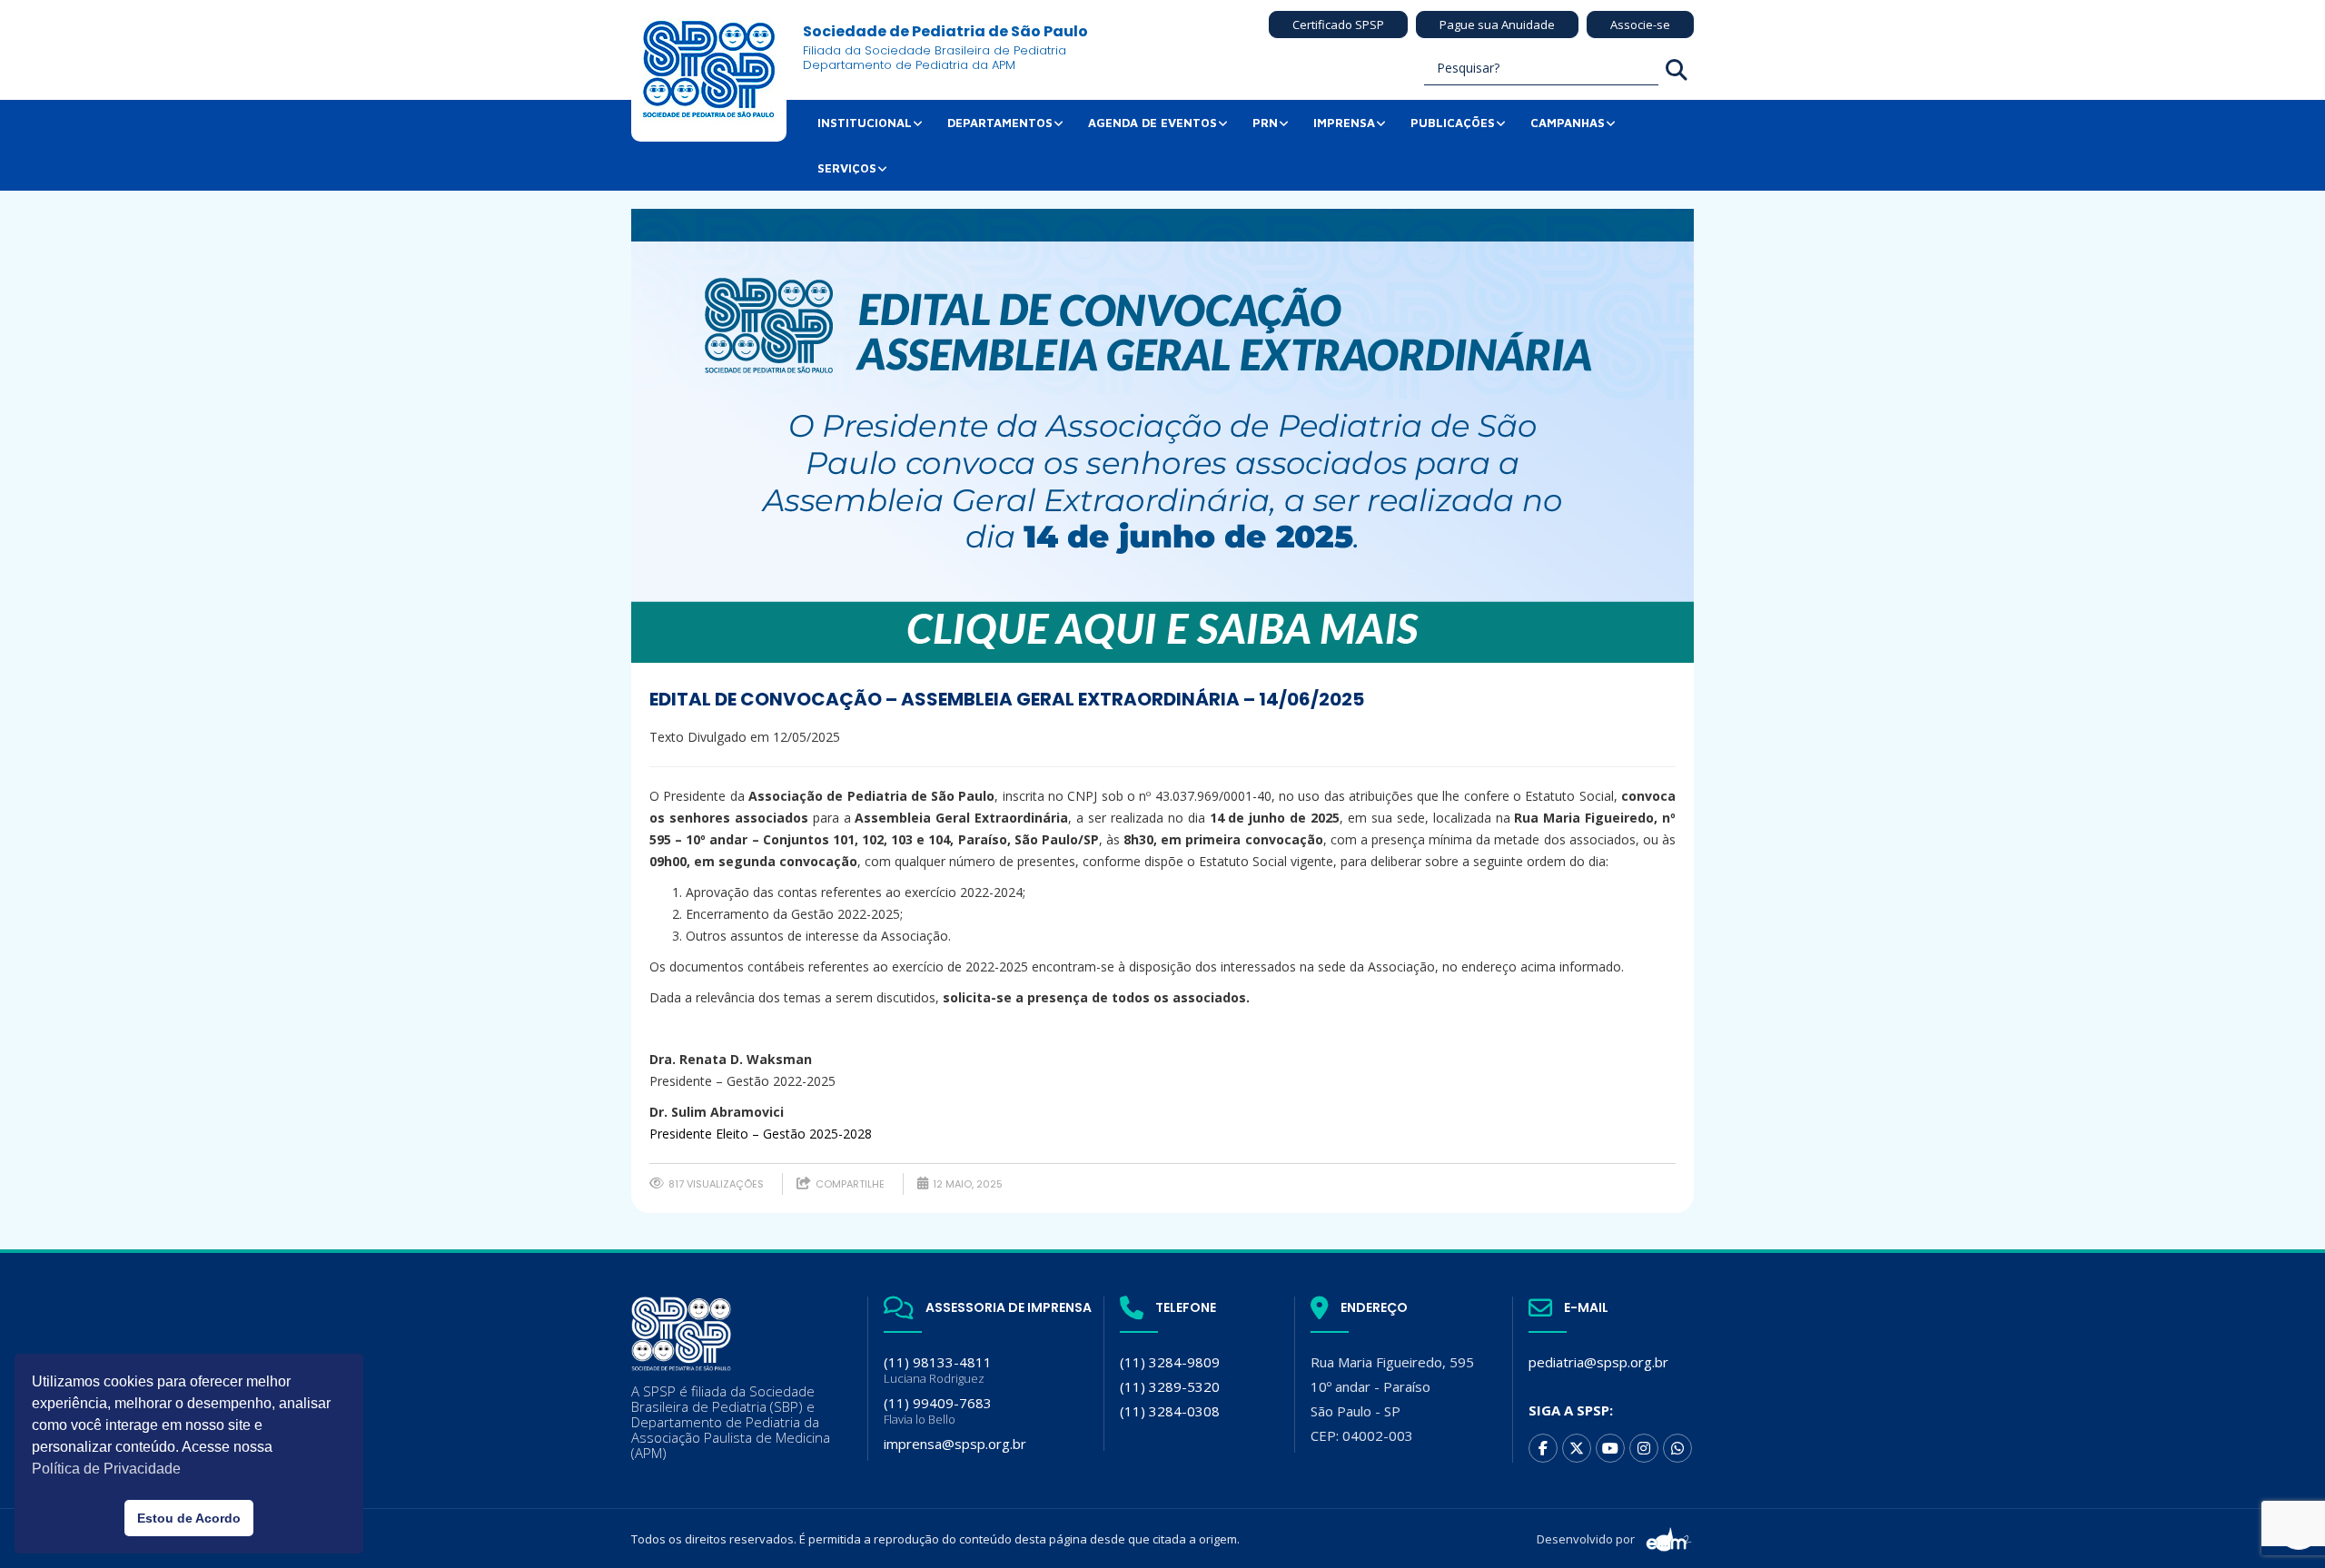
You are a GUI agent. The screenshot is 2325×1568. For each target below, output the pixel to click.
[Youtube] (1610, 1448)
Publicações (1453, 123)
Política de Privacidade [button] (106, 1469)
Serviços (847, 168)
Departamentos (1000, 123)
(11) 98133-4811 (938, 1370)
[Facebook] (1543, 1448)
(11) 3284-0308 (1170, 1411)
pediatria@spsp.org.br (1598, 1362)
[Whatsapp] (1677, 1448)
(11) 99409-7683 (938, 1410)
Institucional (865, 123)
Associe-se (1640, 25)
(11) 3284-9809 (1170, 1362)
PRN (1265, 123)
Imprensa (1344, 123)
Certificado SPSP (1338, 25)
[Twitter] (1577, 1448)
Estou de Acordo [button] (189, 1518)
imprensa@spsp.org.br (955, 1444)
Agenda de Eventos (1153, 123)
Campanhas (1568, 123)
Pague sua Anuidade (1497, 25)
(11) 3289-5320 (1170, 1386)
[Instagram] (1644, 1448)
